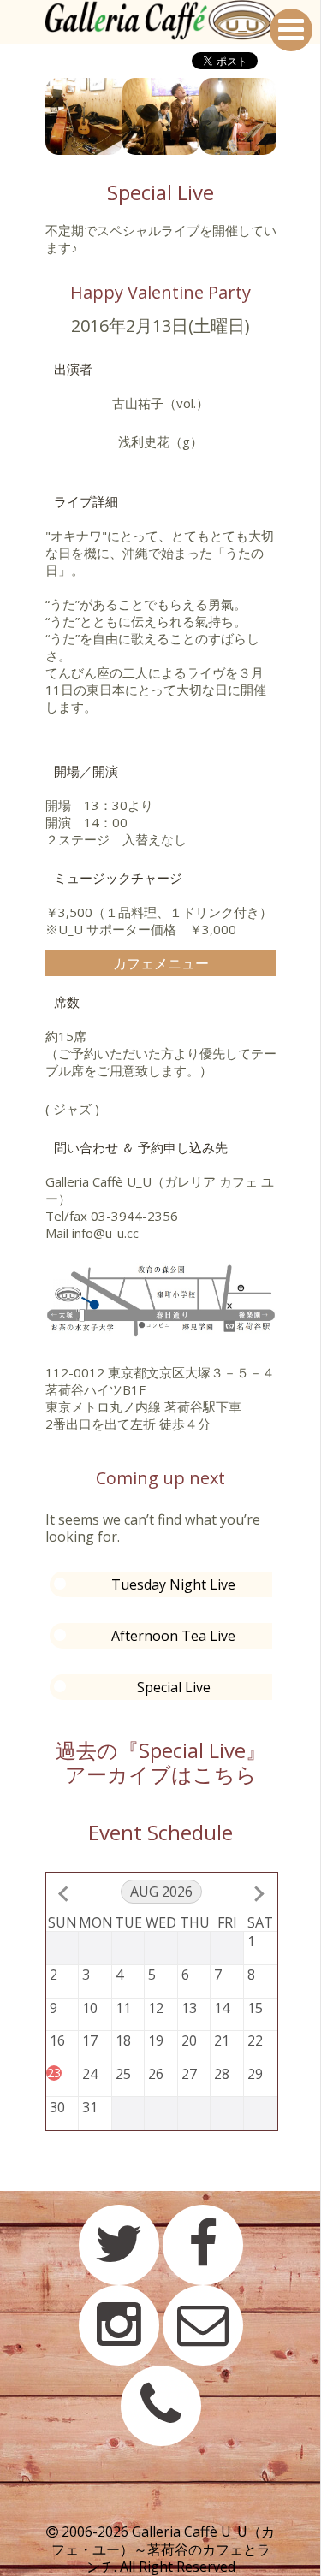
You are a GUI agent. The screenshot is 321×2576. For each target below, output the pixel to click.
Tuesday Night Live (173, 1584)
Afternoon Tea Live (173, 1636)
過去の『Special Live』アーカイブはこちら (161, 1762)
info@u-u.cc (105, 1233)
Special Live (174, 1687)
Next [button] (289, 116)
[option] (84, 116)
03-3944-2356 (134, 1216)
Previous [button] (33, 116)
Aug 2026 (161, 1892)
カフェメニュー (161, 963)
